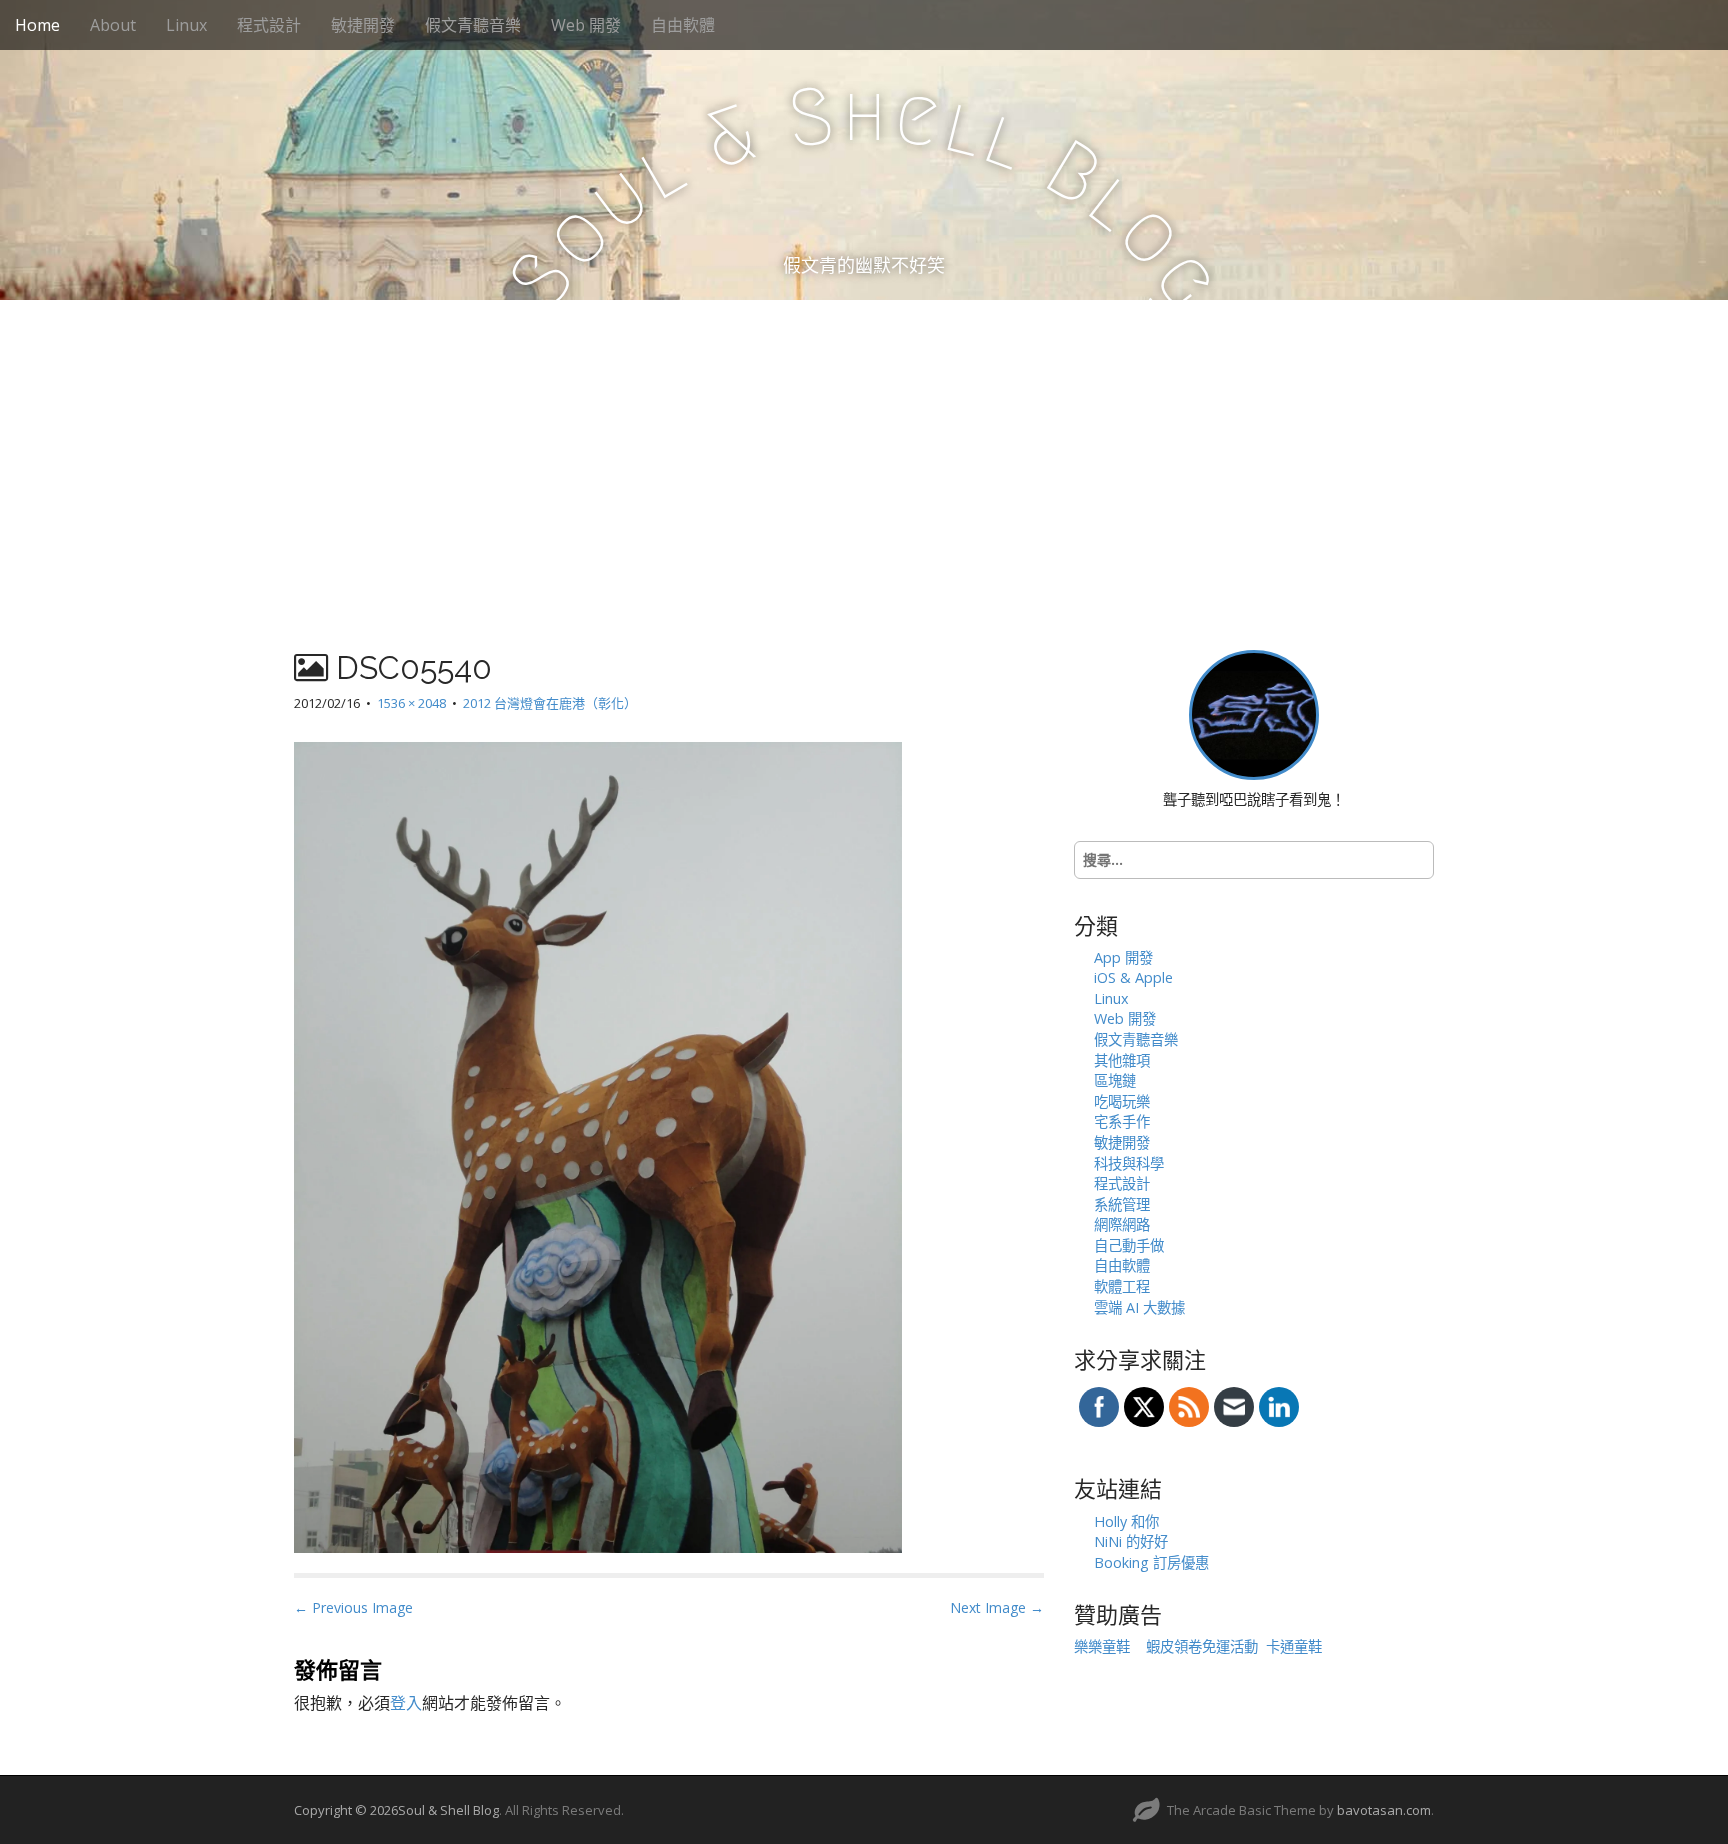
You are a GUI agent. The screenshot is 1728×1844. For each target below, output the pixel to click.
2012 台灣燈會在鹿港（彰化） (550, 703)
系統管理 (1122, 1204)
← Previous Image (353, 1607)
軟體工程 (1122, 1286)
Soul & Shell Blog (448, 1810)
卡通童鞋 (1294, 1646)
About (113, 25)
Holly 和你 (1126, 1521)
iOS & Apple (1133, 977)
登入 (406, 1703)
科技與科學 (1129, 1163)
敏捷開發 (363, 25)
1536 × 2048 (411, 703)
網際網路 (1122, 1224)
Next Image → (997, 1607)
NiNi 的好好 (1131, 1541)
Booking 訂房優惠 (1151, 1562)
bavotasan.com (1384, 1810)
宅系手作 (1122, 1121)
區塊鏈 (1115, 1080)
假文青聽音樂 (473, 25)
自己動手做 (1129, 1245)
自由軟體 (683, 25)
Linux (186, 25)
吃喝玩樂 (1122, 1101)
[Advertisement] (864, 450)
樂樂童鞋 (1102, 1646)
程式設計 (269, 25)
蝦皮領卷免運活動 (1202, 1646)
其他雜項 (1122, 1060)
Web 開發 (586, 25)
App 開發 (1123, 957)
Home (37, 25)
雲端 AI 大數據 (1139, 1307)
